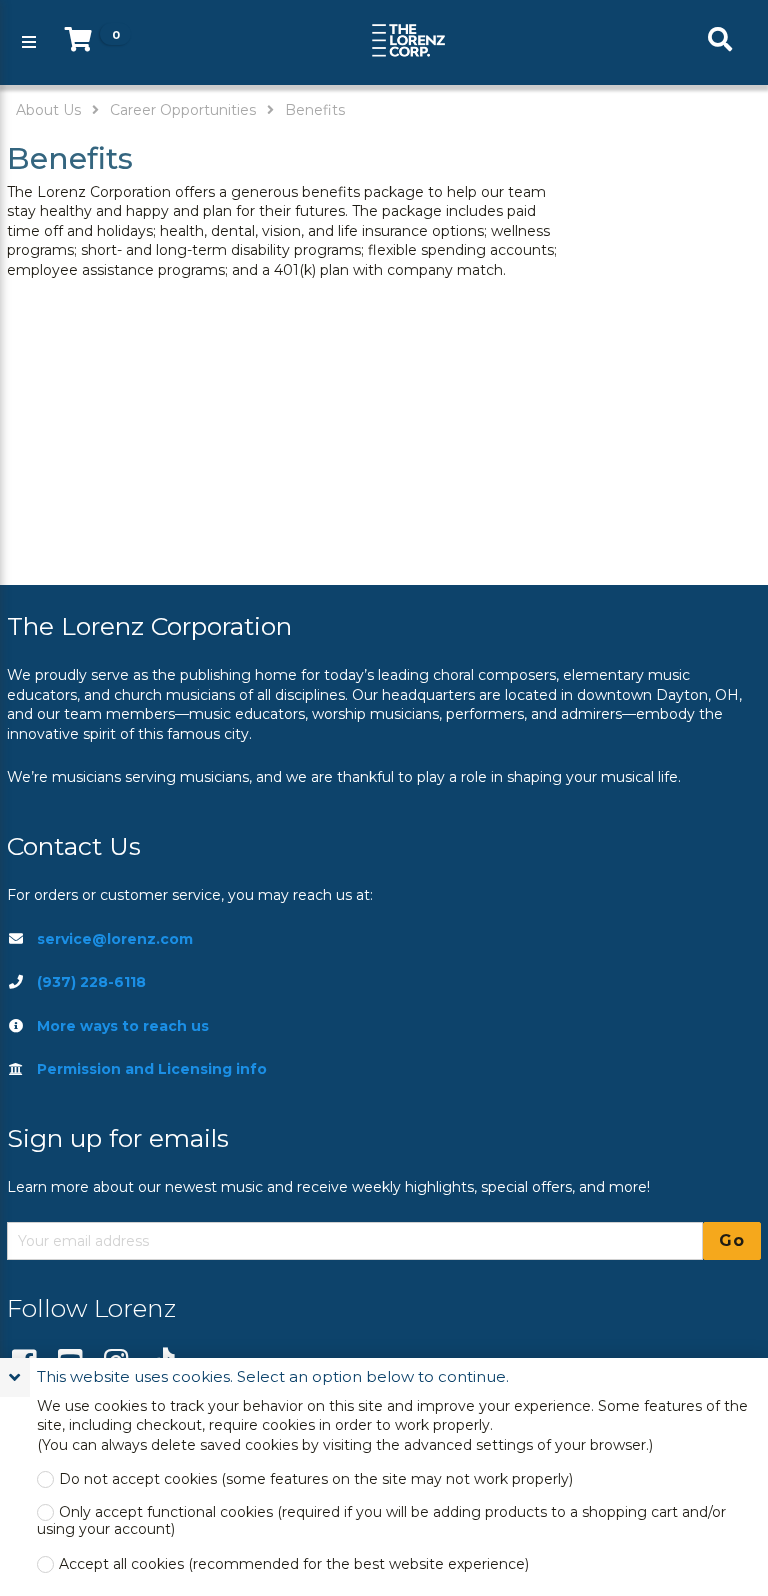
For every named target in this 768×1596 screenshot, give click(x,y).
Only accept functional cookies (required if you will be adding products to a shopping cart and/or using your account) (381, 1521)
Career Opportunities (183, 110)
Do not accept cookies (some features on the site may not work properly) (316, 1479)
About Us (48, 110)
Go (732, 1240)
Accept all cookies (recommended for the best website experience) (294, 1564)
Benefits (315, 110)
